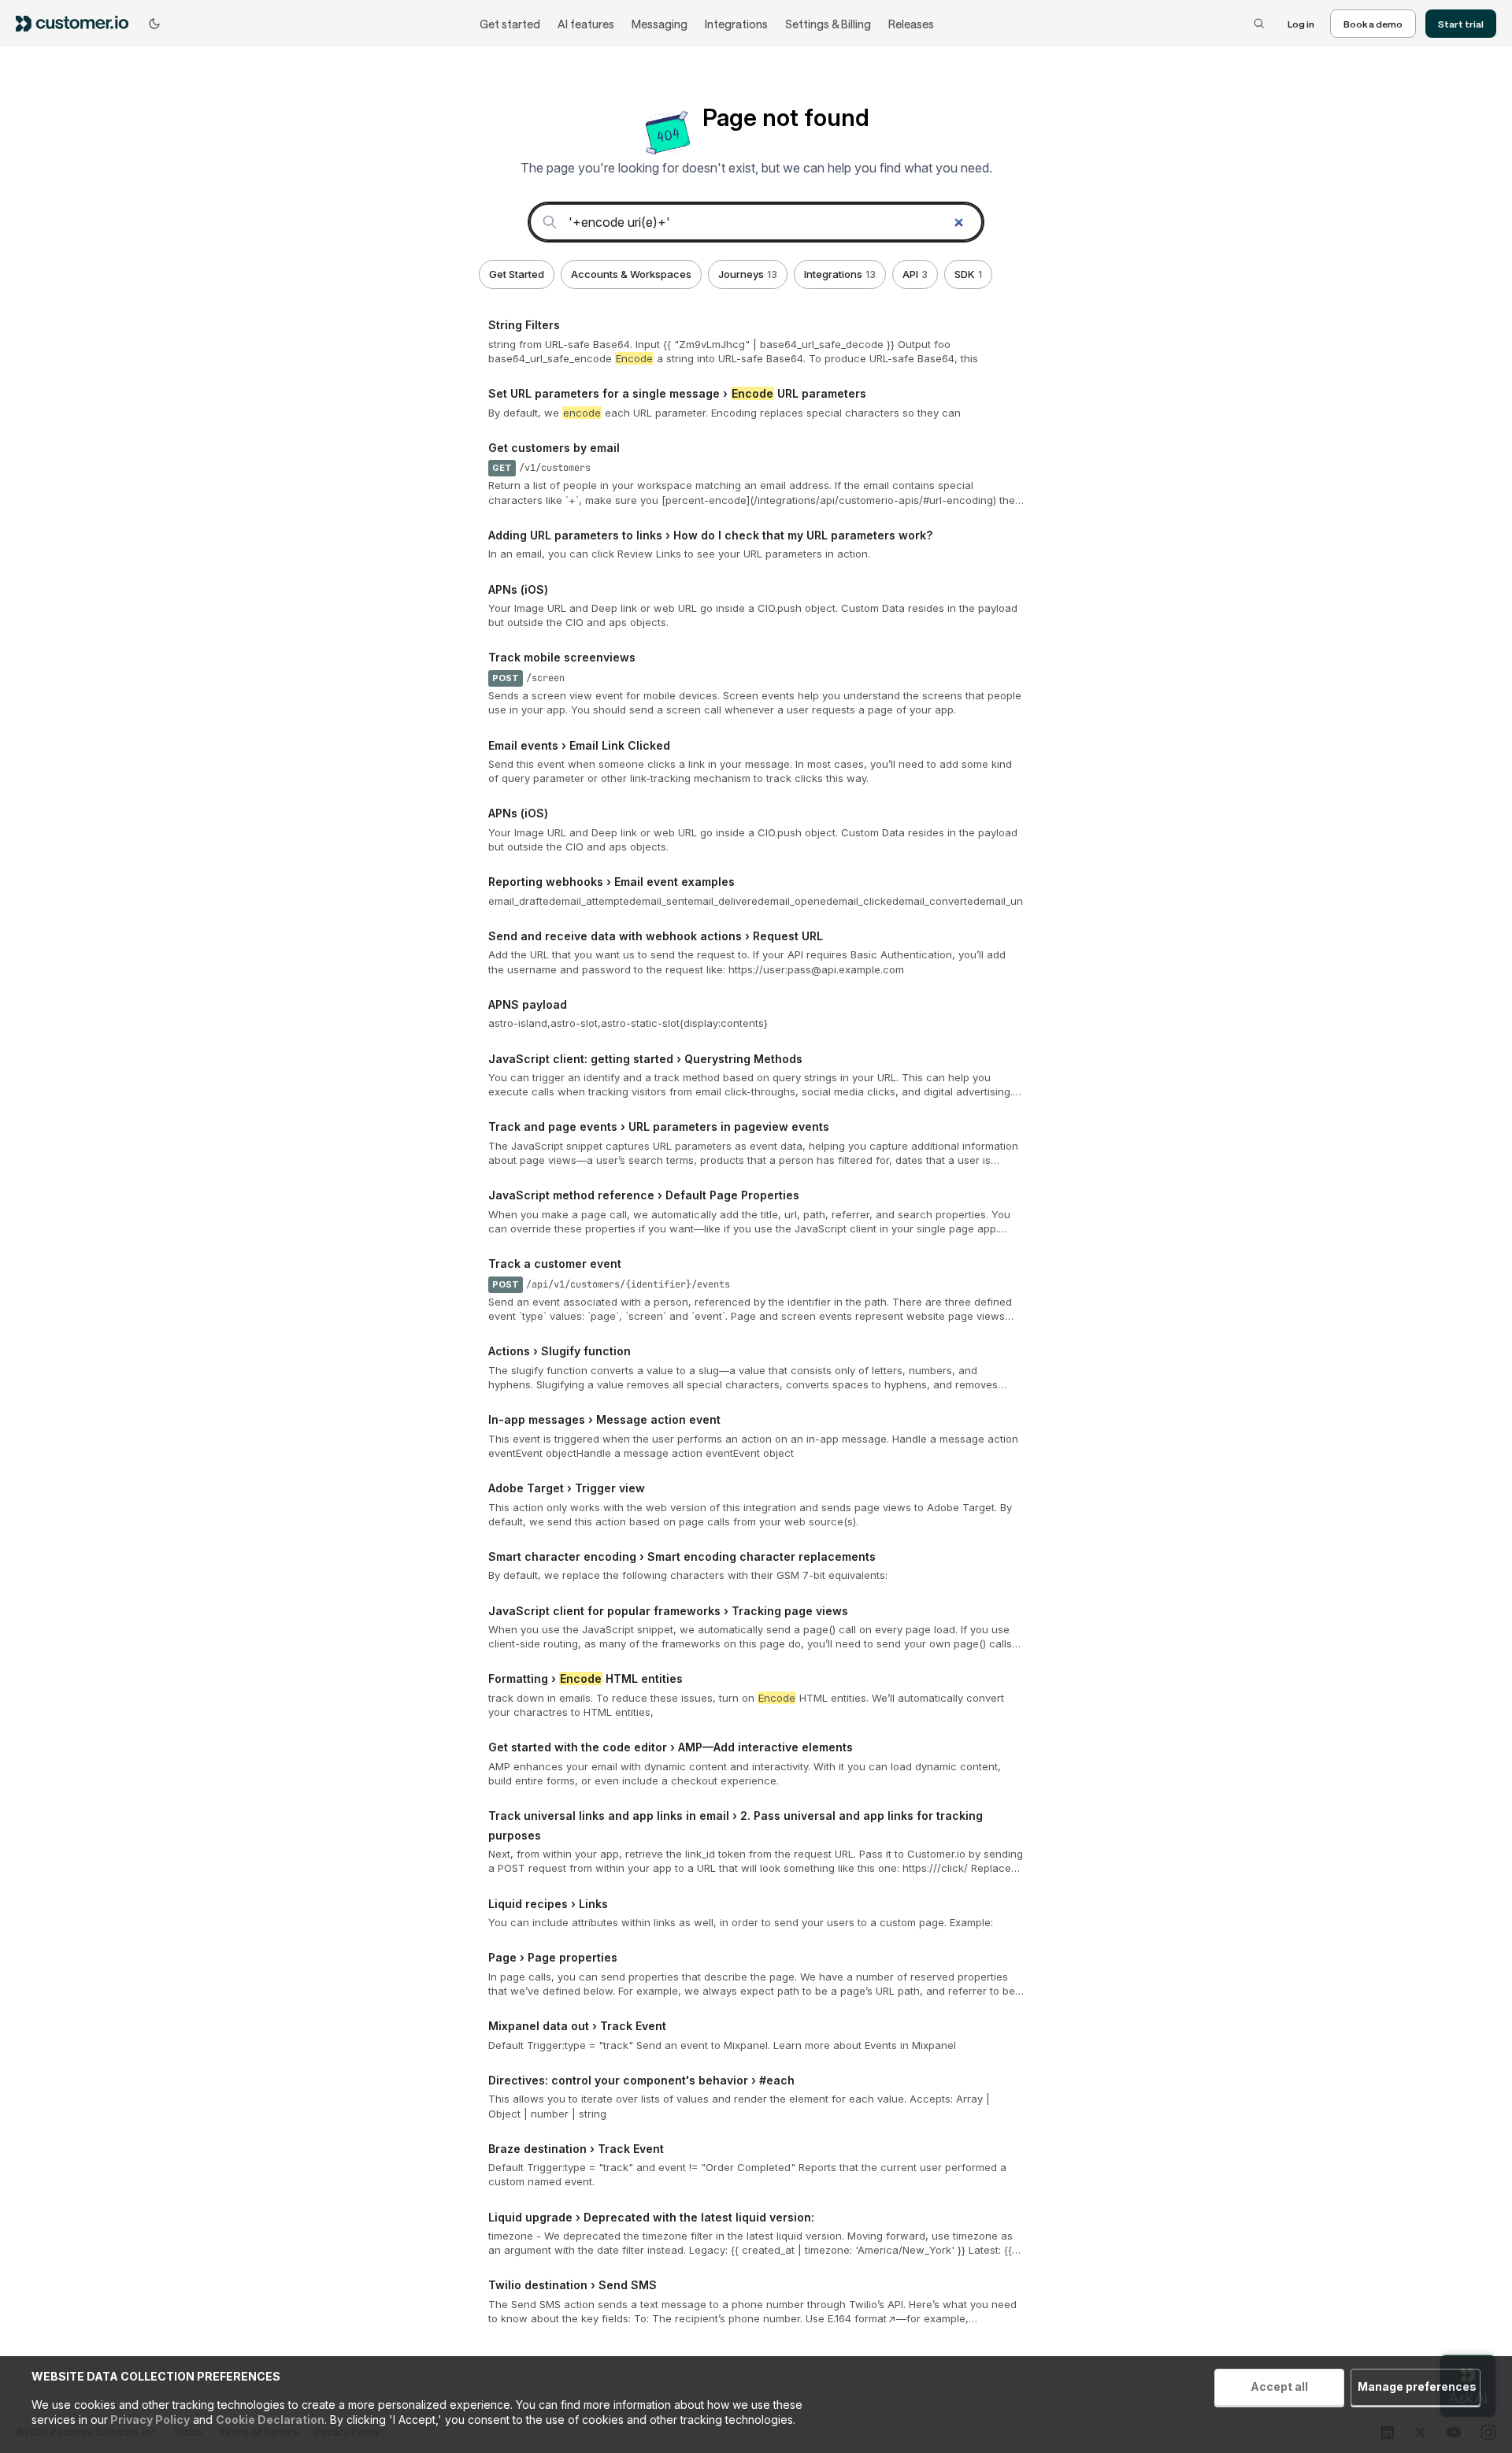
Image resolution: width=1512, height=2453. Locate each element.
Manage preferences (1417, 2386)
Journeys (748, 274)
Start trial (1461, 24)
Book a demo (1373, 24)
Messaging (660, 24)
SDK (968, 274)
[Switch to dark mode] (154, 24)
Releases (911, 24)
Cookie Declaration (270, 2420)
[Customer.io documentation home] (77, 23)
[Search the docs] (1259, 24)
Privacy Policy (149, 2420)
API (915, 274)
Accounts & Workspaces (631, 274)
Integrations (736, 24)
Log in (1301, 24)
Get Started (517, 274)
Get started (510, 24)
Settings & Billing (828, 24)
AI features (586, 24)
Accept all (1279, 2386)
